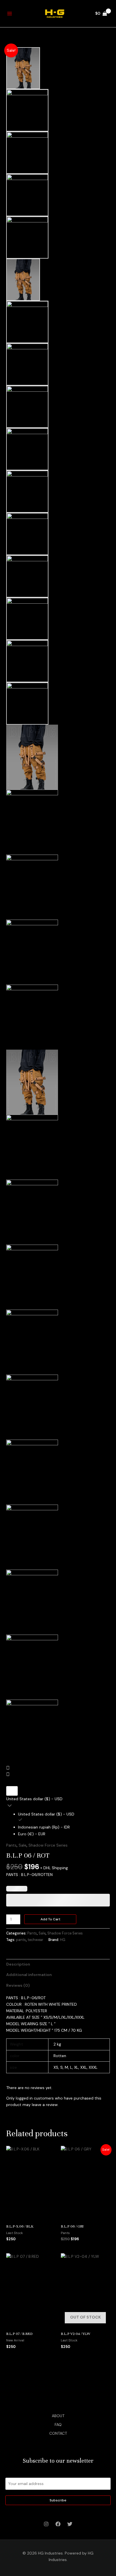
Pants (11, 1845)
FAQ (58, 2425)
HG (63, 1940)
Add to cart (50, 1919)
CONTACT (58, 2433)
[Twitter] (70, 2524)
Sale (23, 1845)
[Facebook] (58, 2524)
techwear (35, 1940)
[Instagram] (46, 2524)
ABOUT (58, 2416)
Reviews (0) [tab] (18, 1985)
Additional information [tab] (29, 1975)
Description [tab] (18, 1964)
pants (21, 1940)
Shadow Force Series (48, 1845)
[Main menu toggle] (10, 14)
